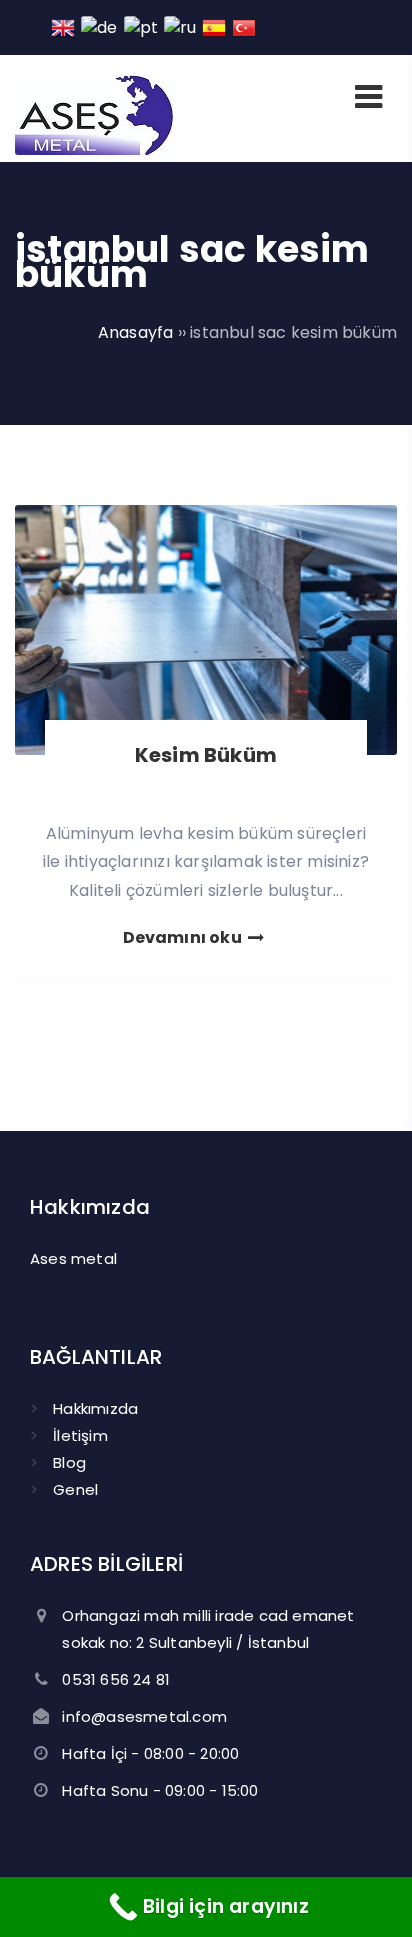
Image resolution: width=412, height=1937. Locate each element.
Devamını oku (184, 937)
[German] (100, 26)
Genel (75, 1489)
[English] (64, 26)
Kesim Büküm (206, 755)
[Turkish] (245, 26)
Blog (69, 1462)
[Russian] (181, 26)
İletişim (80, 1435)
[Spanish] (215, 26)
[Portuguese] (142, 26)
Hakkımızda (95, 1408)
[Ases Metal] (94, 149)
